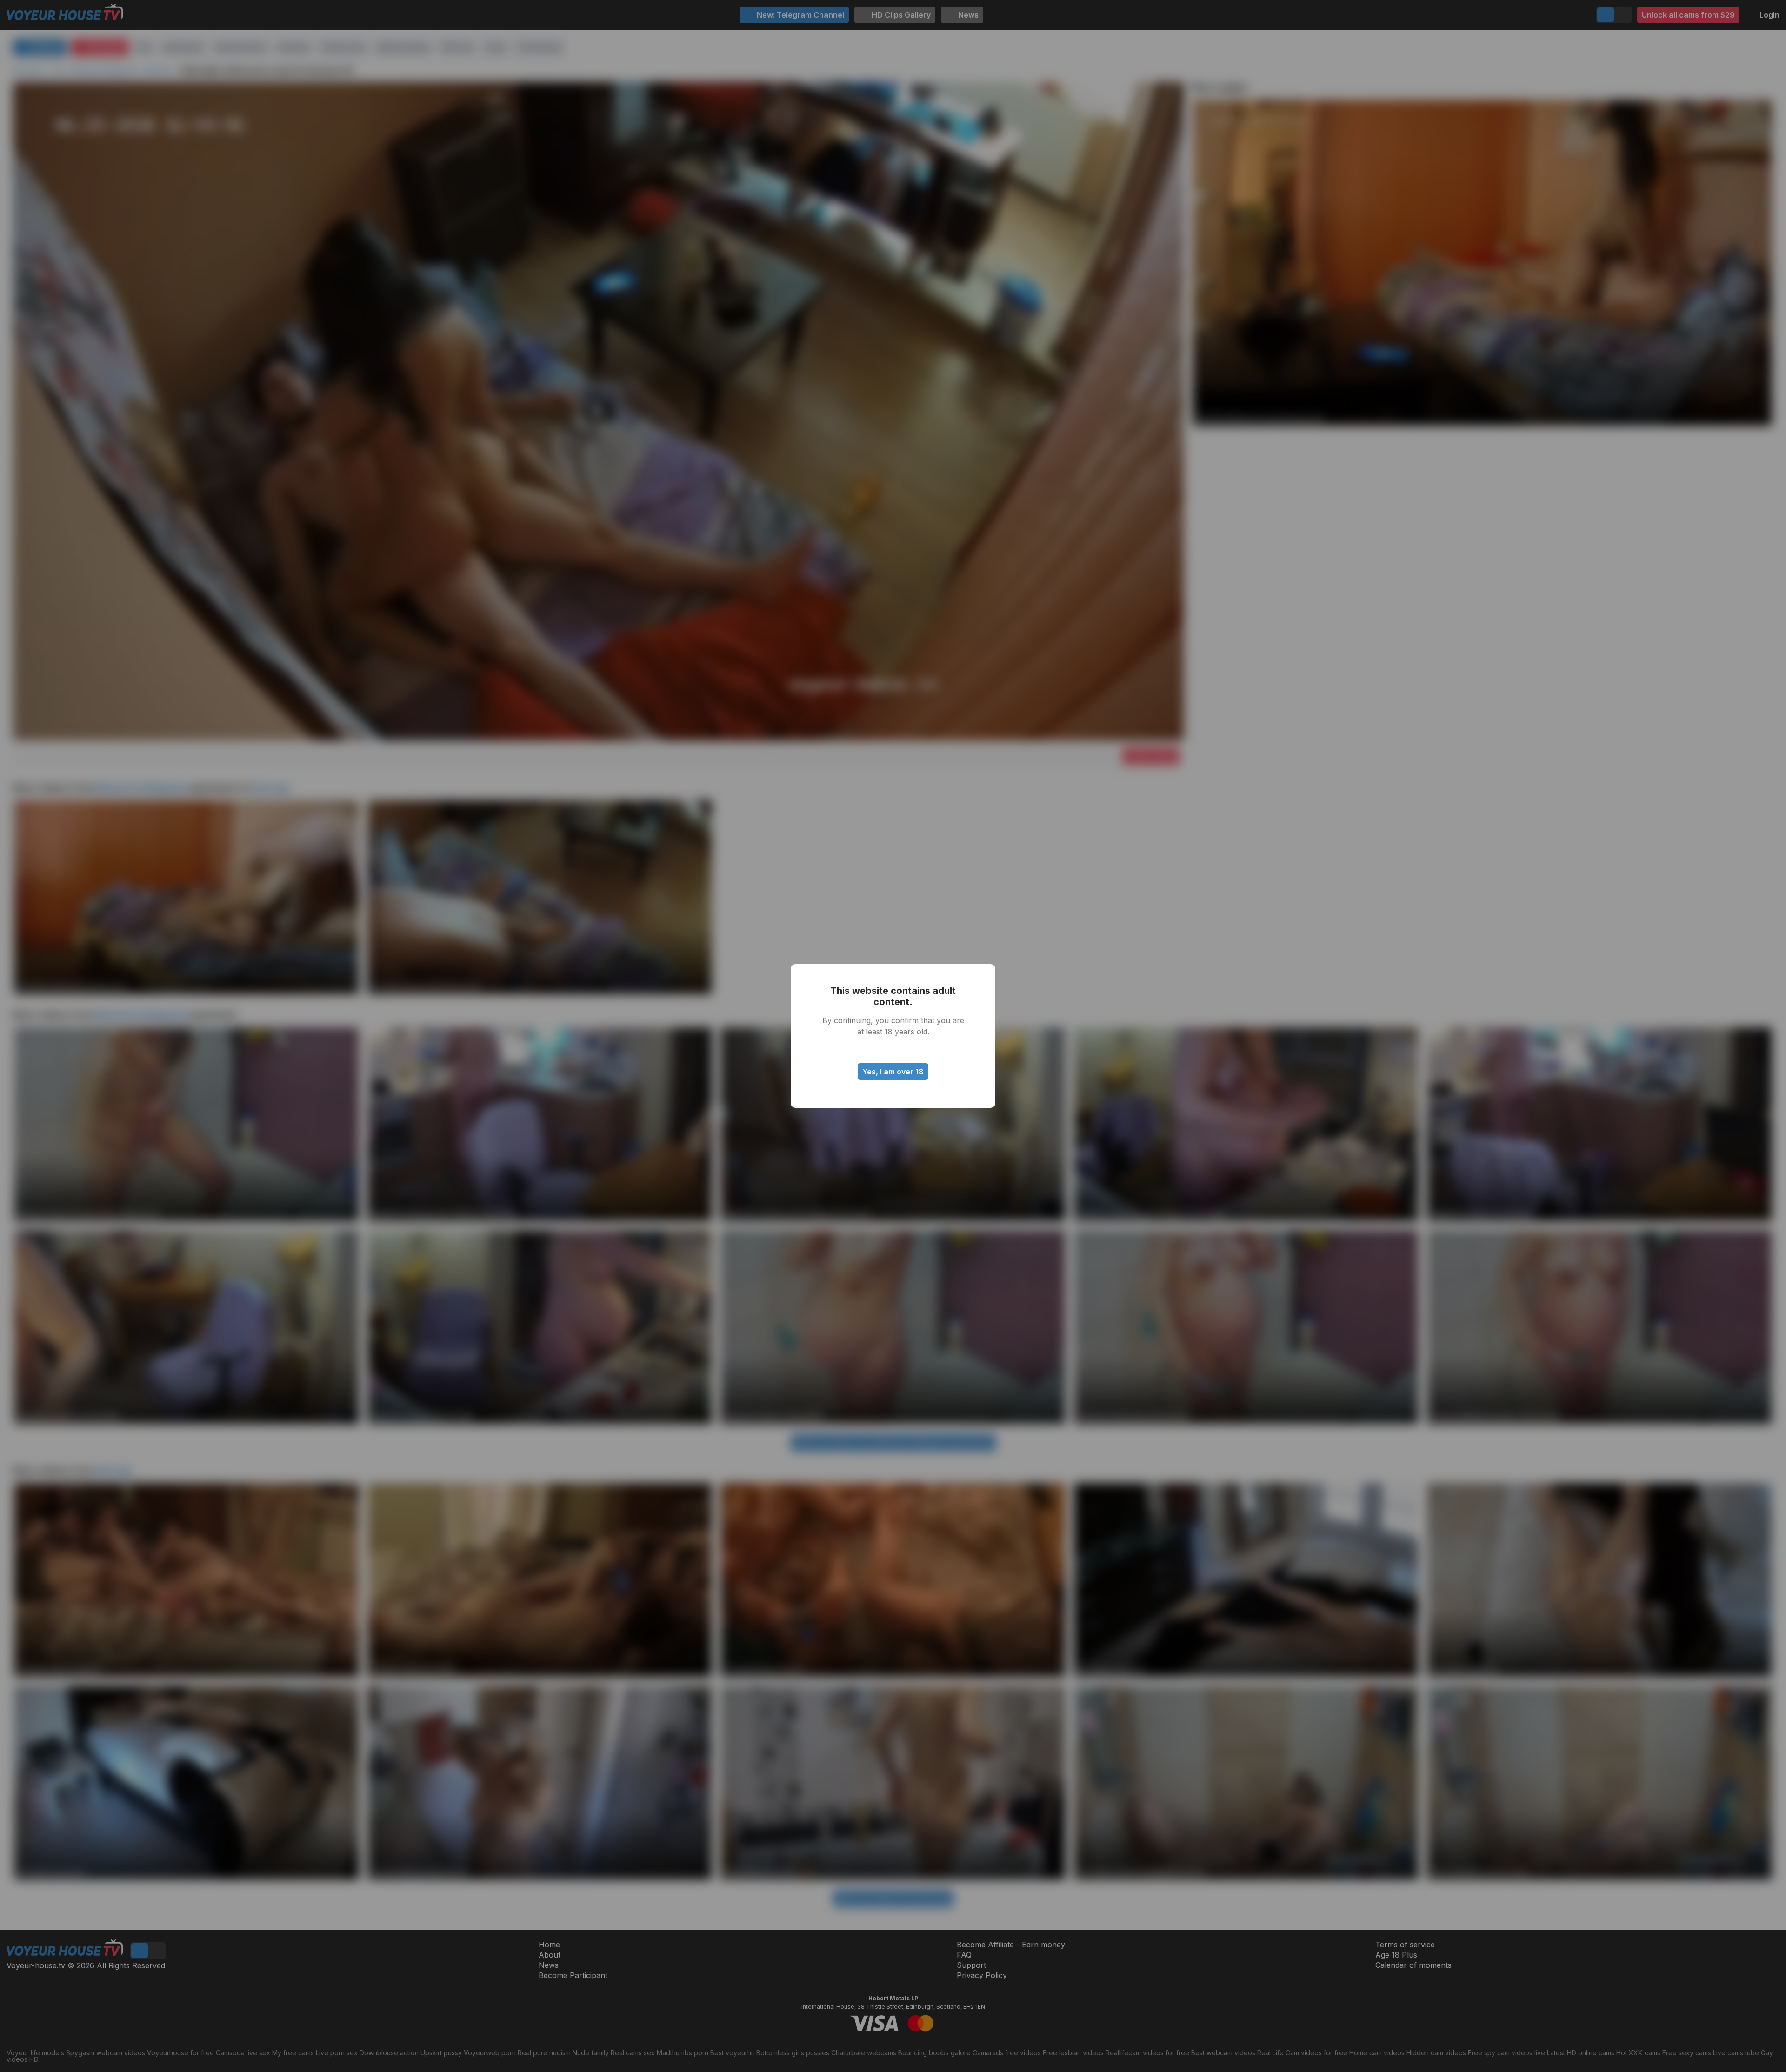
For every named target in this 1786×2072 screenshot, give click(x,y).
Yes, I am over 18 (893, 1072)
